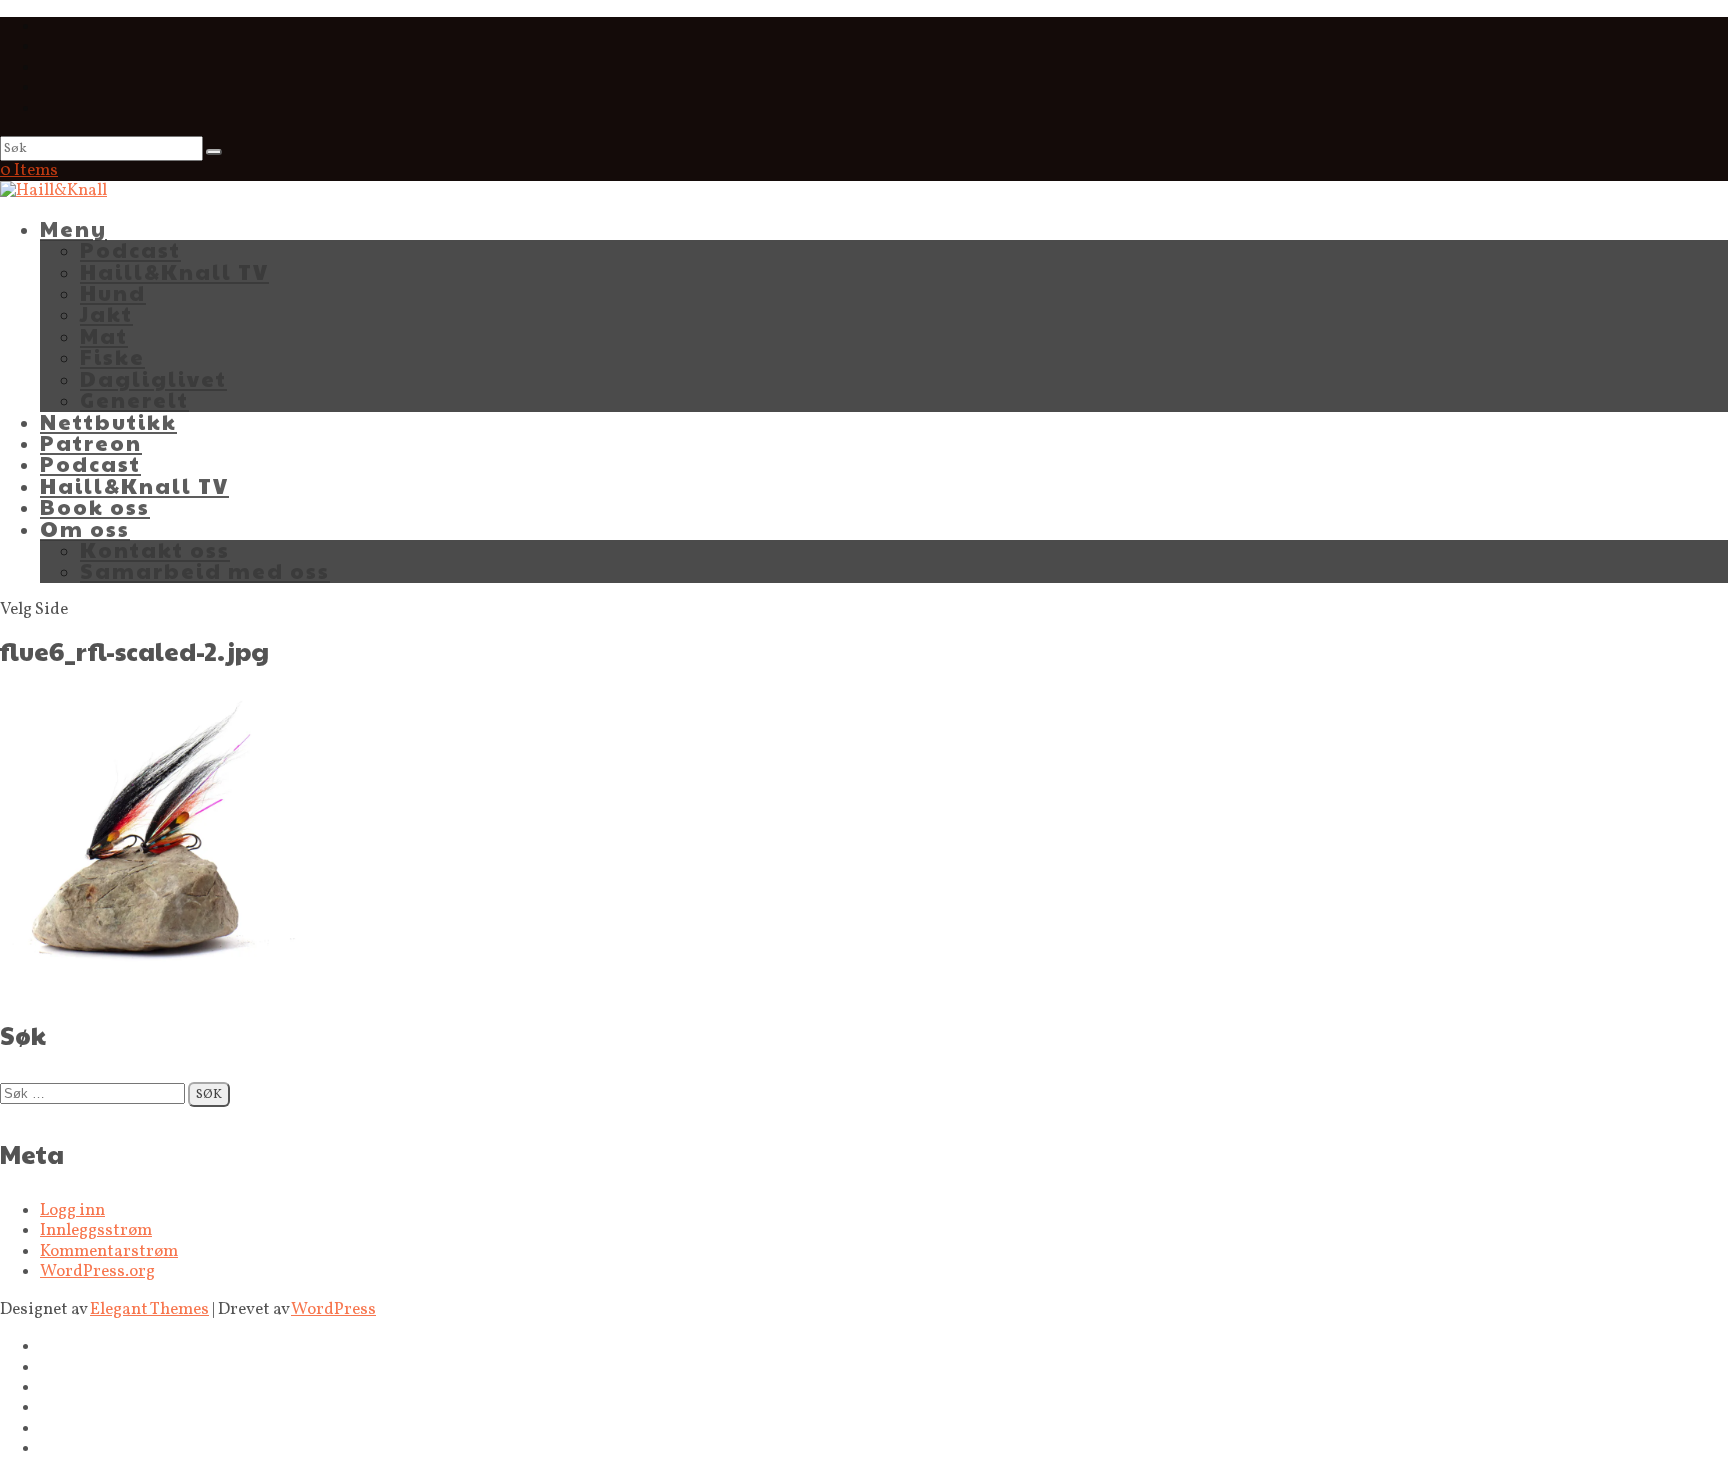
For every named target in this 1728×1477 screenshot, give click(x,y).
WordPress (333, 1309)
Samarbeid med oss (205, 570)
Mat (104, 335)
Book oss (95, 506)
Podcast (130, 249)
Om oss (85, 528)
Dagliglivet (153, 378)
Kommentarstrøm (109, 1251)
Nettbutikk (108, 421)
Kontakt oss (155, 549)
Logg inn (72, 1210)
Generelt (134, 399)
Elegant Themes (149, 1309)
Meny (73, 228)
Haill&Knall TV (174, 271)
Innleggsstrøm (96, 1230)
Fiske (112, 356)
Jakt (106, 313)
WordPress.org (97, 1271)
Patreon (91, 442)
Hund (113, 292)
